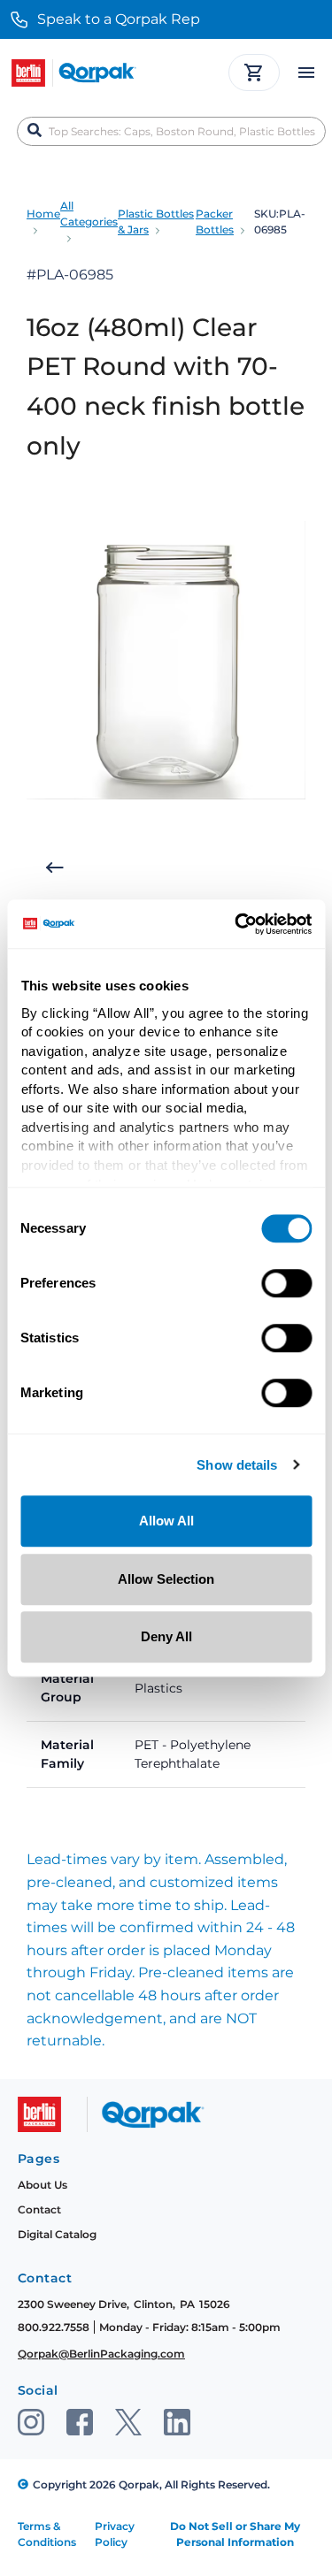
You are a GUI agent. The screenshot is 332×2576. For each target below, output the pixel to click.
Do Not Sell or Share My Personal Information (235, 2534)
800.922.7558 (54, 2327)
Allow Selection (166, 1579)
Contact (39, 2209)
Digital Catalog (57, 2234)
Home (43, 214)
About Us (42, 2185)
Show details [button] (237, 1466)
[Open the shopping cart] (254, 73)
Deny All (166, 1636)
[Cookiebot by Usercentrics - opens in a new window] (236, 924)
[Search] (35, 131)
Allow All (166, 1521)
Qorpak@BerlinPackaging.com (101, 2354)
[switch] (286, 1283)
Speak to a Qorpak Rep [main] (119, 19)
